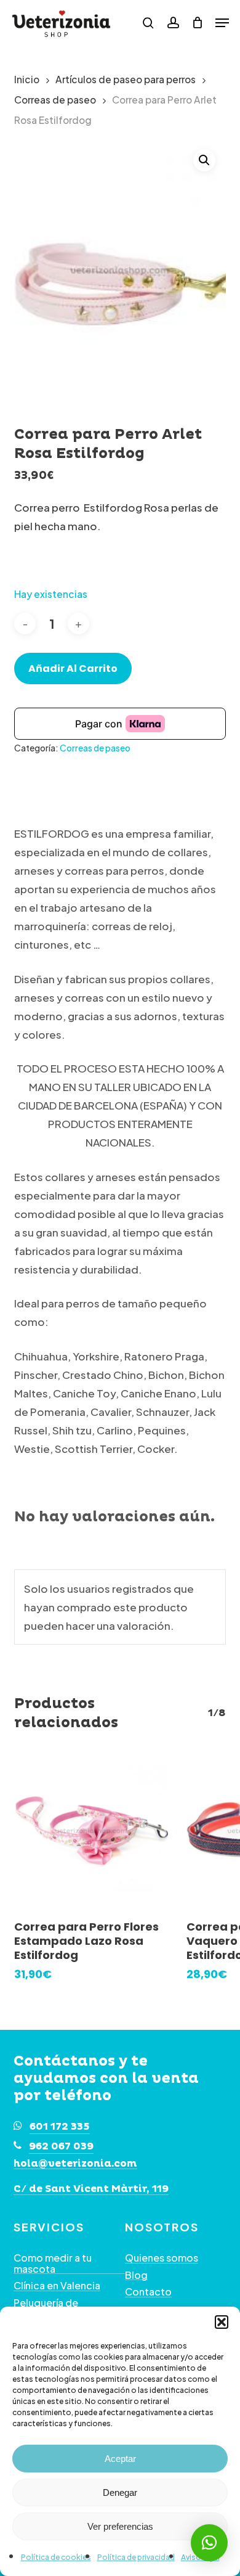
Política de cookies (56, 2557)
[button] (222, 2322)
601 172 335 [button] (60, 2127)
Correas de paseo (55, 100)
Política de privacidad (136, 2557)
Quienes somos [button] (162, 2258)
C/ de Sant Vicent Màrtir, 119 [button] (91, 2190)
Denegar (120, 2492)
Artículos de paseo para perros (126, 79)
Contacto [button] (148, 2292)
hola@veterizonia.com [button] (75, 2164)
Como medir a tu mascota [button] (53, 2263)
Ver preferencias (120, 2526)
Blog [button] (136, 2275)
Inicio (27, 79)
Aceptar (120, 2459)
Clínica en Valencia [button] (57, 2286)
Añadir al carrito (73, 669)
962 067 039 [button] (61, 2146)
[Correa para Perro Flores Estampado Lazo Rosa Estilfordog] (91, 1831)
